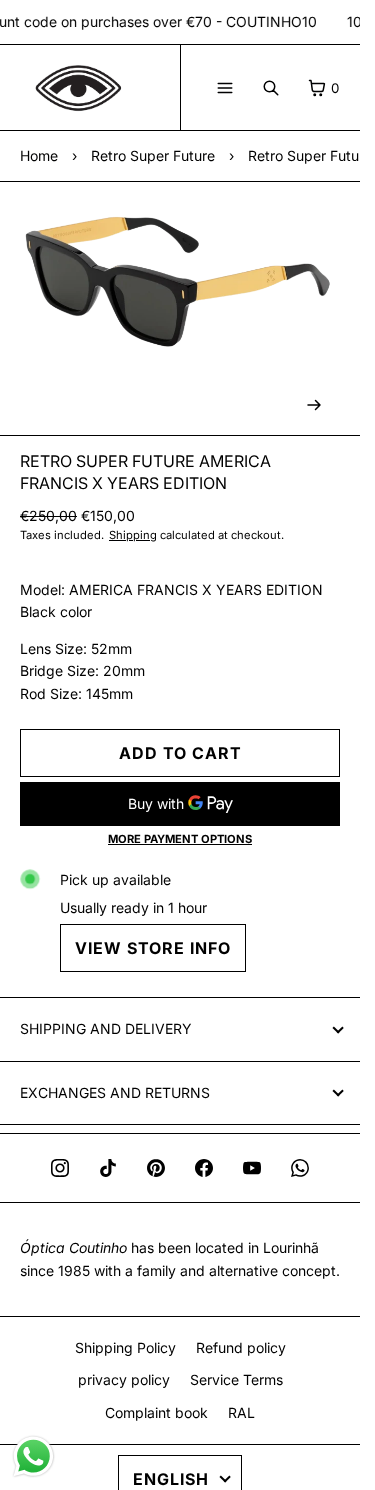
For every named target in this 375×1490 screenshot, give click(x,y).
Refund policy (241, 1347)
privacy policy (124, 1379)
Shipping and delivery (106, 1028)
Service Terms (236, 1379)
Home (39, 155)
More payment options (180, 839)
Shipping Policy (125, 1347)
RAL (241, 1412)
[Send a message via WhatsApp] (33, 1456)
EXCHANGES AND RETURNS (115, 1092)
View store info (153, 948)
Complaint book (156, 1412)
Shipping (133, 535)
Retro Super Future (153, 155)
